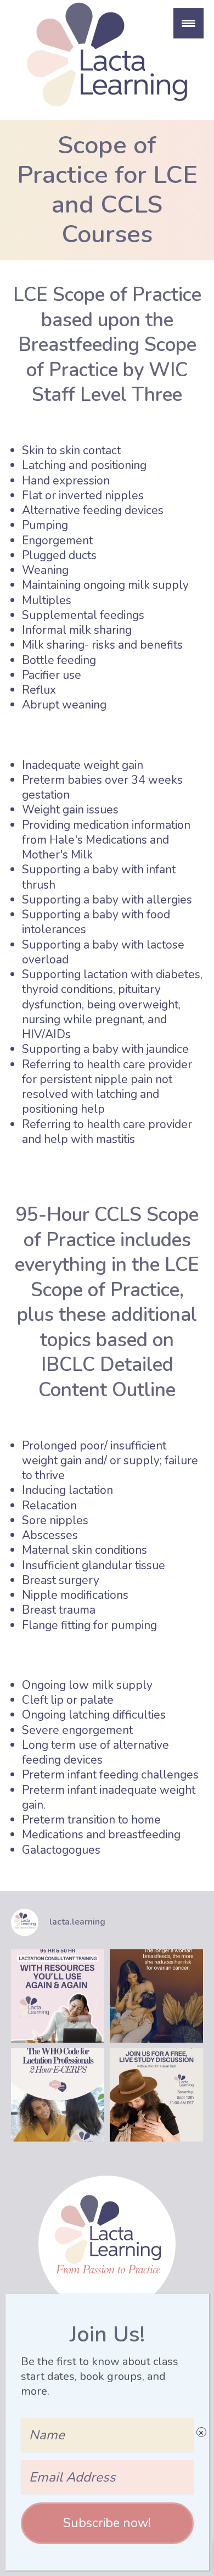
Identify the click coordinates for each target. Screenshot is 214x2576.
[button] (107, 2523)
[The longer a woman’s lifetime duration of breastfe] (156, 1996)
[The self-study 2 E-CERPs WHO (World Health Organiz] (58, 2095)
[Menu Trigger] (188, 23)
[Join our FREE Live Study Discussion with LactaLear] (156, 2095)
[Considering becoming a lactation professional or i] (58, 1996)
